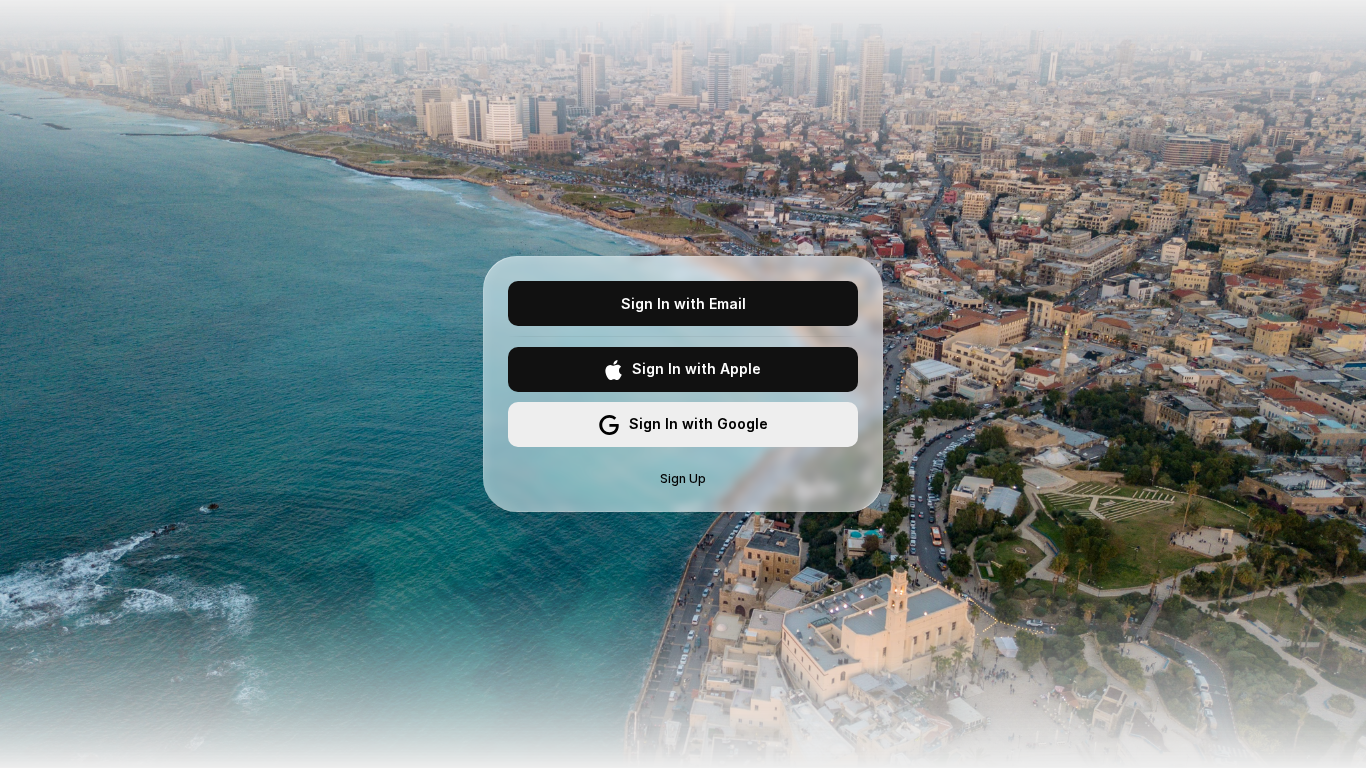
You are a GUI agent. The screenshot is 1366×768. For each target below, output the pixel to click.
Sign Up (683, 478)
